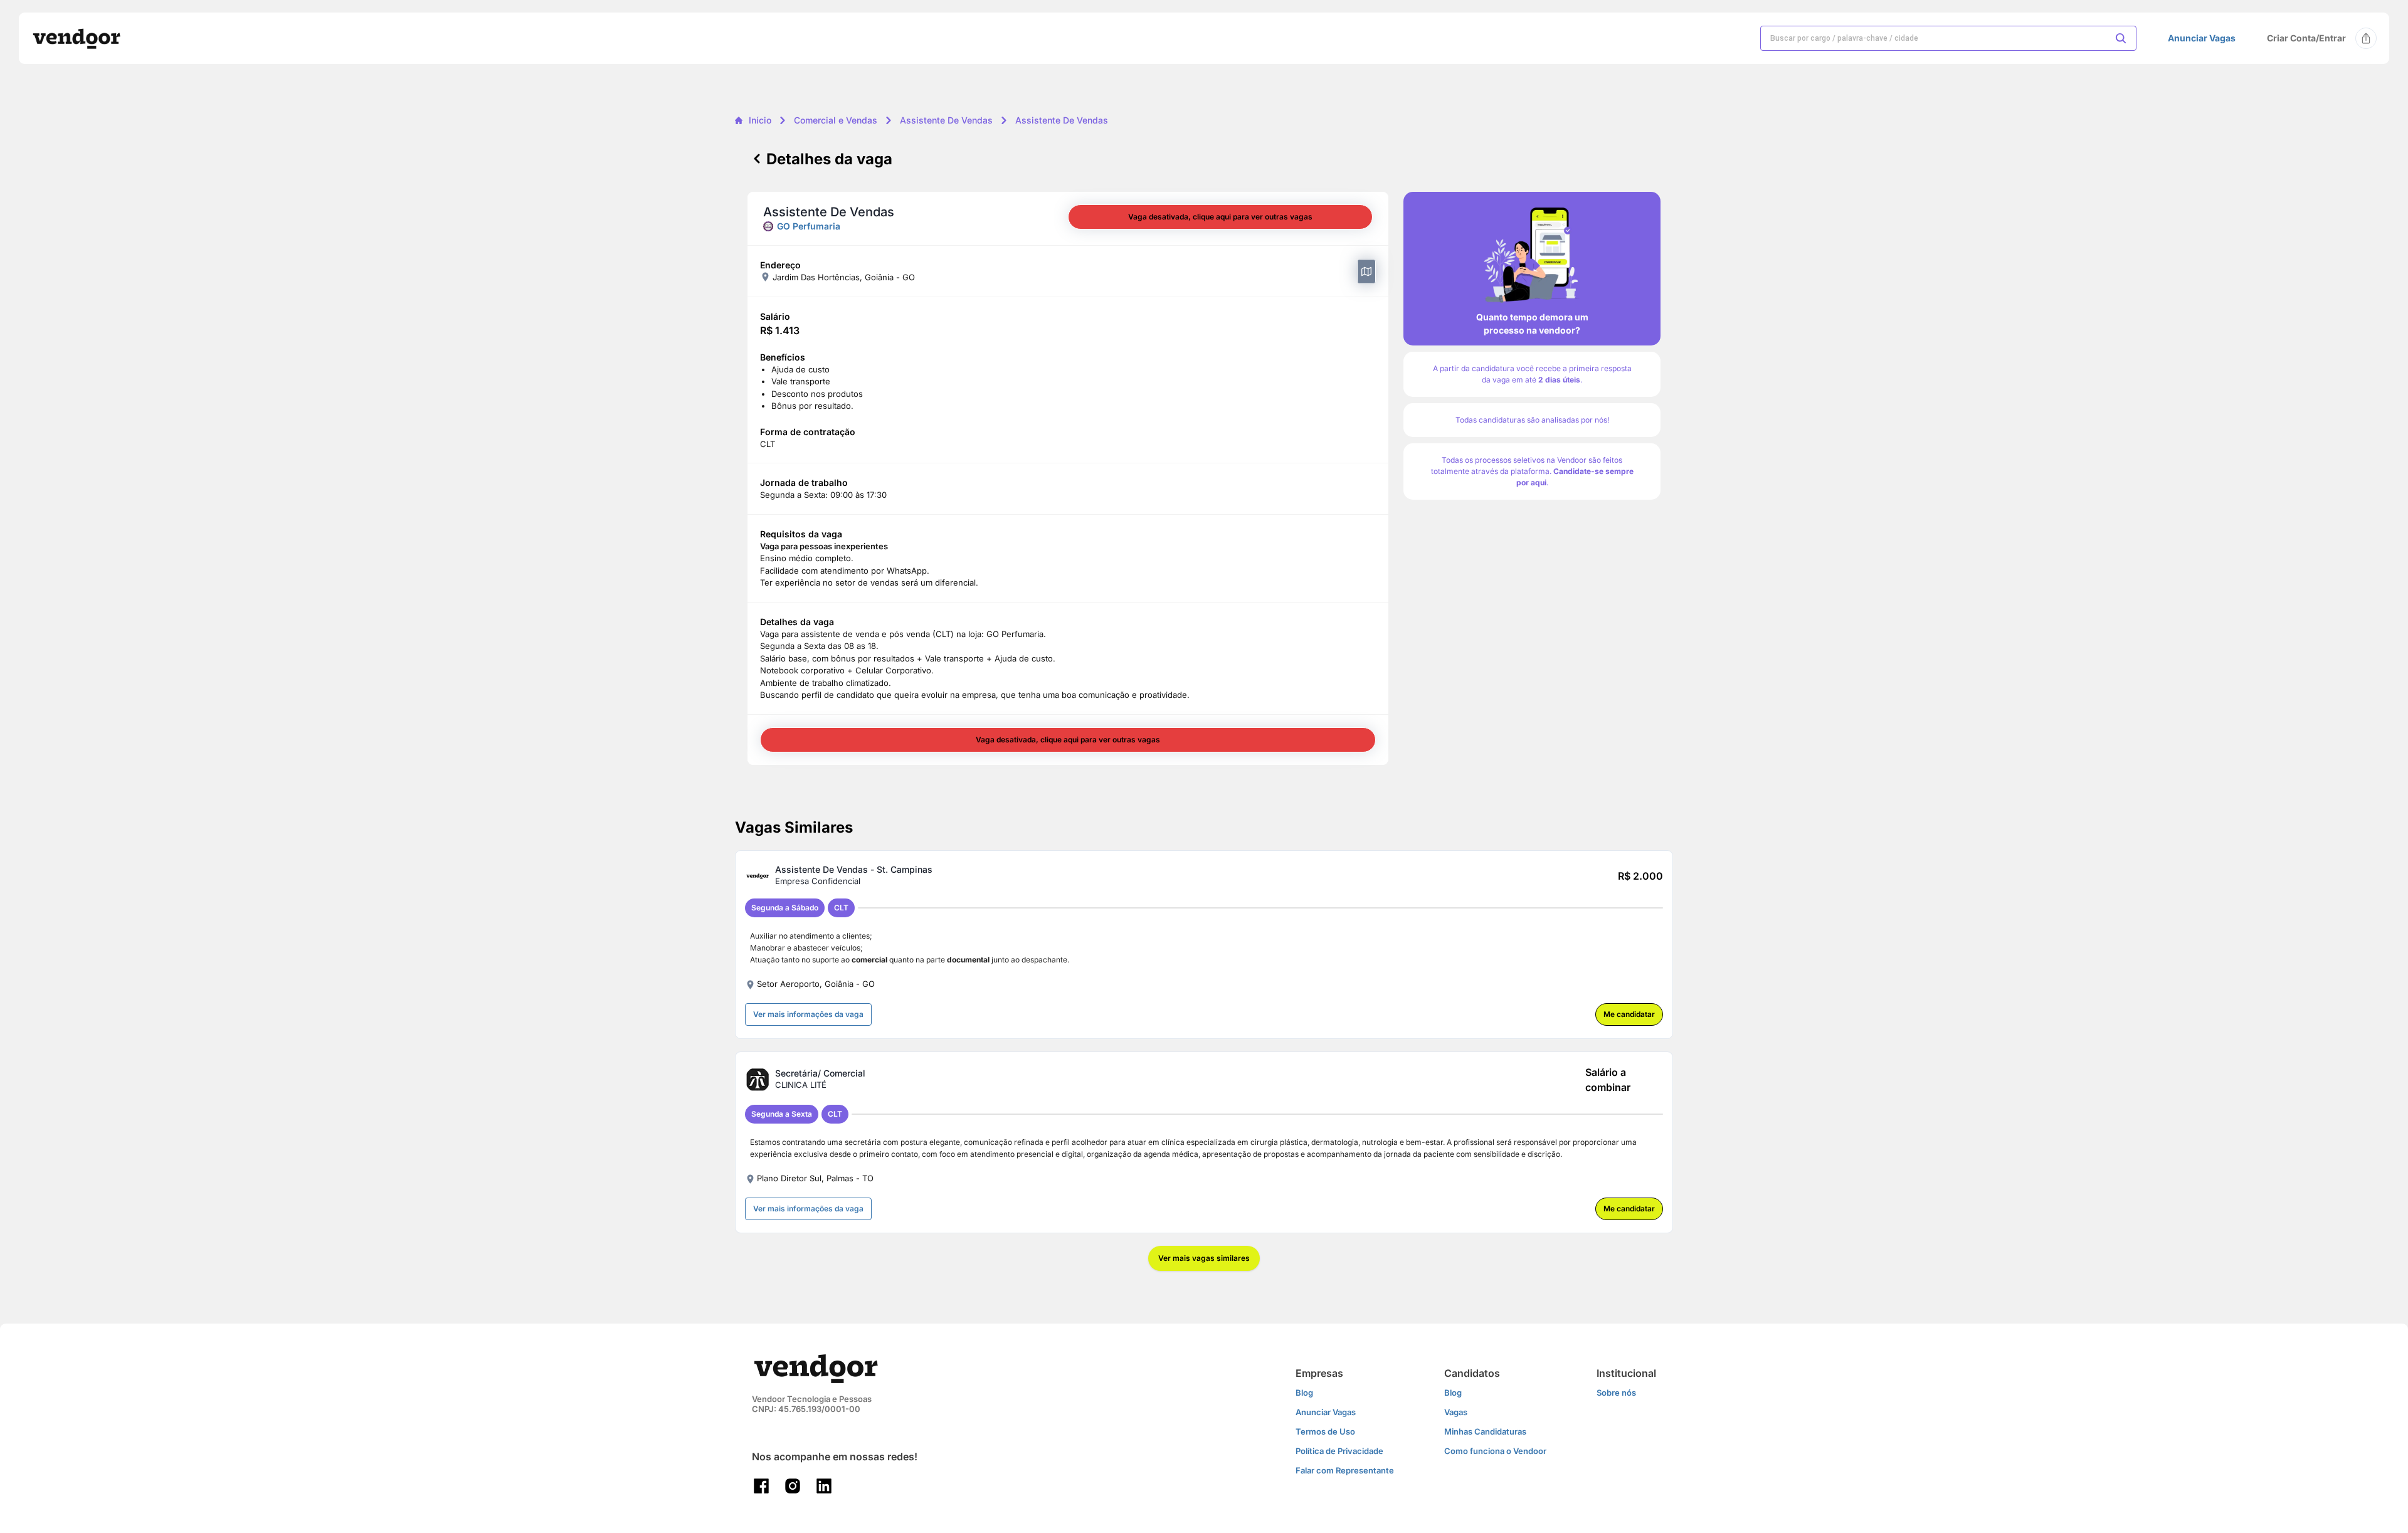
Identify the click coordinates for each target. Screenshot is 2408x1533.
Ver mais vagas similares (1204, 1258)
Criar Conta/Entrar (2306, 38)
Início (760, 120)
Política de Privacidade (1339, 1451)
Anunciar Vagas (2202, 38)
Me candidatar (1629, 1014)
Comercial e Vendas (836, 120)
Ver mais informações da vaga (808, 1014)
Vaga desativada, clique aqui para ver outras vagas (1220, 217)
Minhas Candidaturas (1485, 1431)
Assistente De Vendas (946, 120)
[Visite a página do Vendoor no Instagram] (793, 1486)
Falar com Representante (1345, 1470)
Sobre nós (1616, 1393)
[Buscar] (2121, 38)
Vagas (1456, 1412)
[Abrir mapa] (1366, 271)
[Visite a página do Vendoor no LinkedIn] (824, 1486)
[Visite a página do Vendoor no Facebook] (761, 1486)
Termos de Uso (1325, 1431)
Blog (1304, 1393)
